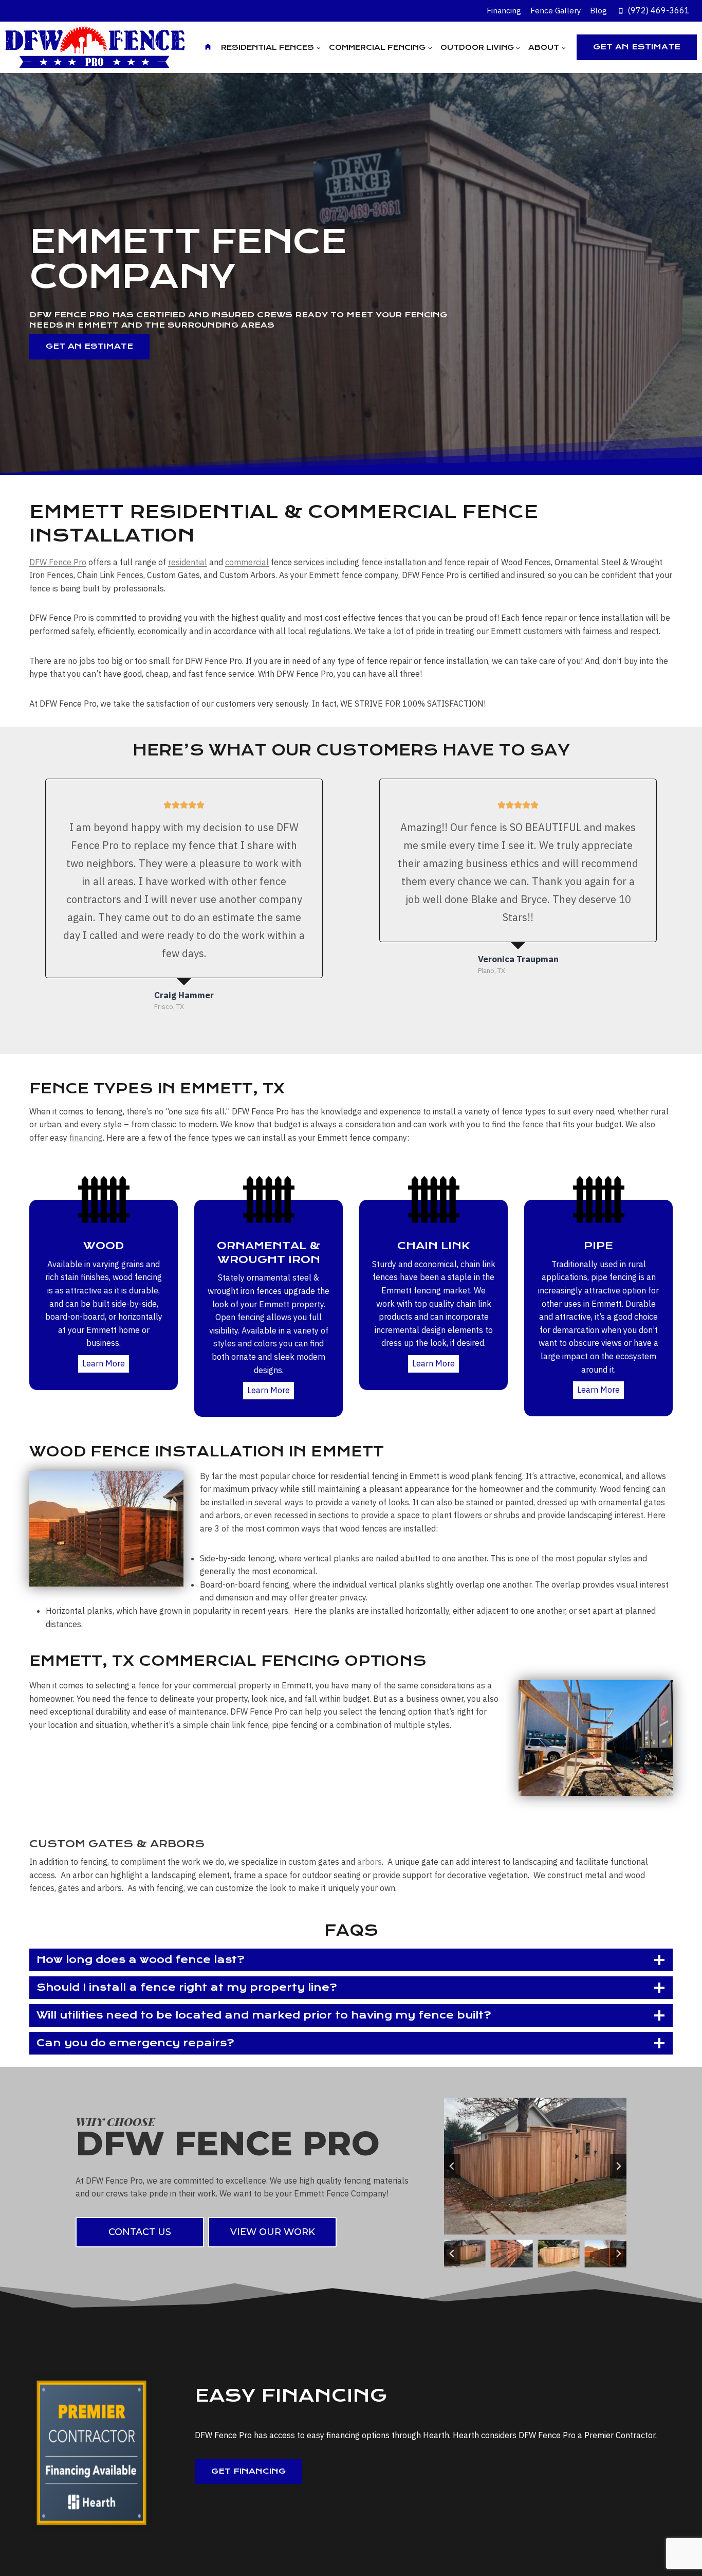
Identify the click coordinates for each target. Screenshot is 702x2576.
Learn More (104, 1363)
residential (188, 562)
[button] (465, 2254)
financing (86, 1138)
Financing (504, 11)
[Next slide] (618, 2166)
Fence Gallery (556, 11)
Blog (598, 11)
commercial (247, 562)
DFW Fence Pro (58, 562)
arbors (370, 1862)
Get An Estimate (637, 47)
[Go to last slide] (452, 2166)
